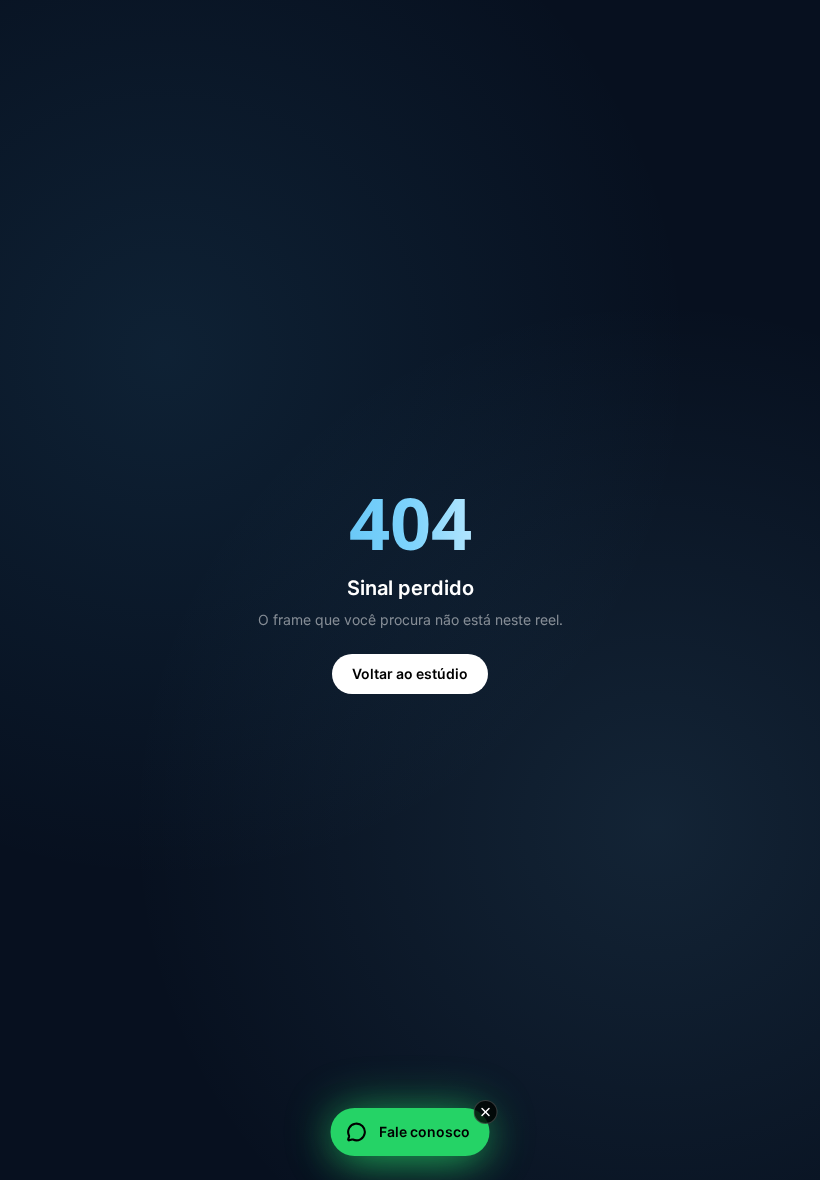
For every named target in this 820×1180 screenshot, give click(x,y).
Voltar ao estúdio (410, 673)
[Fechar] (486, 1112)
